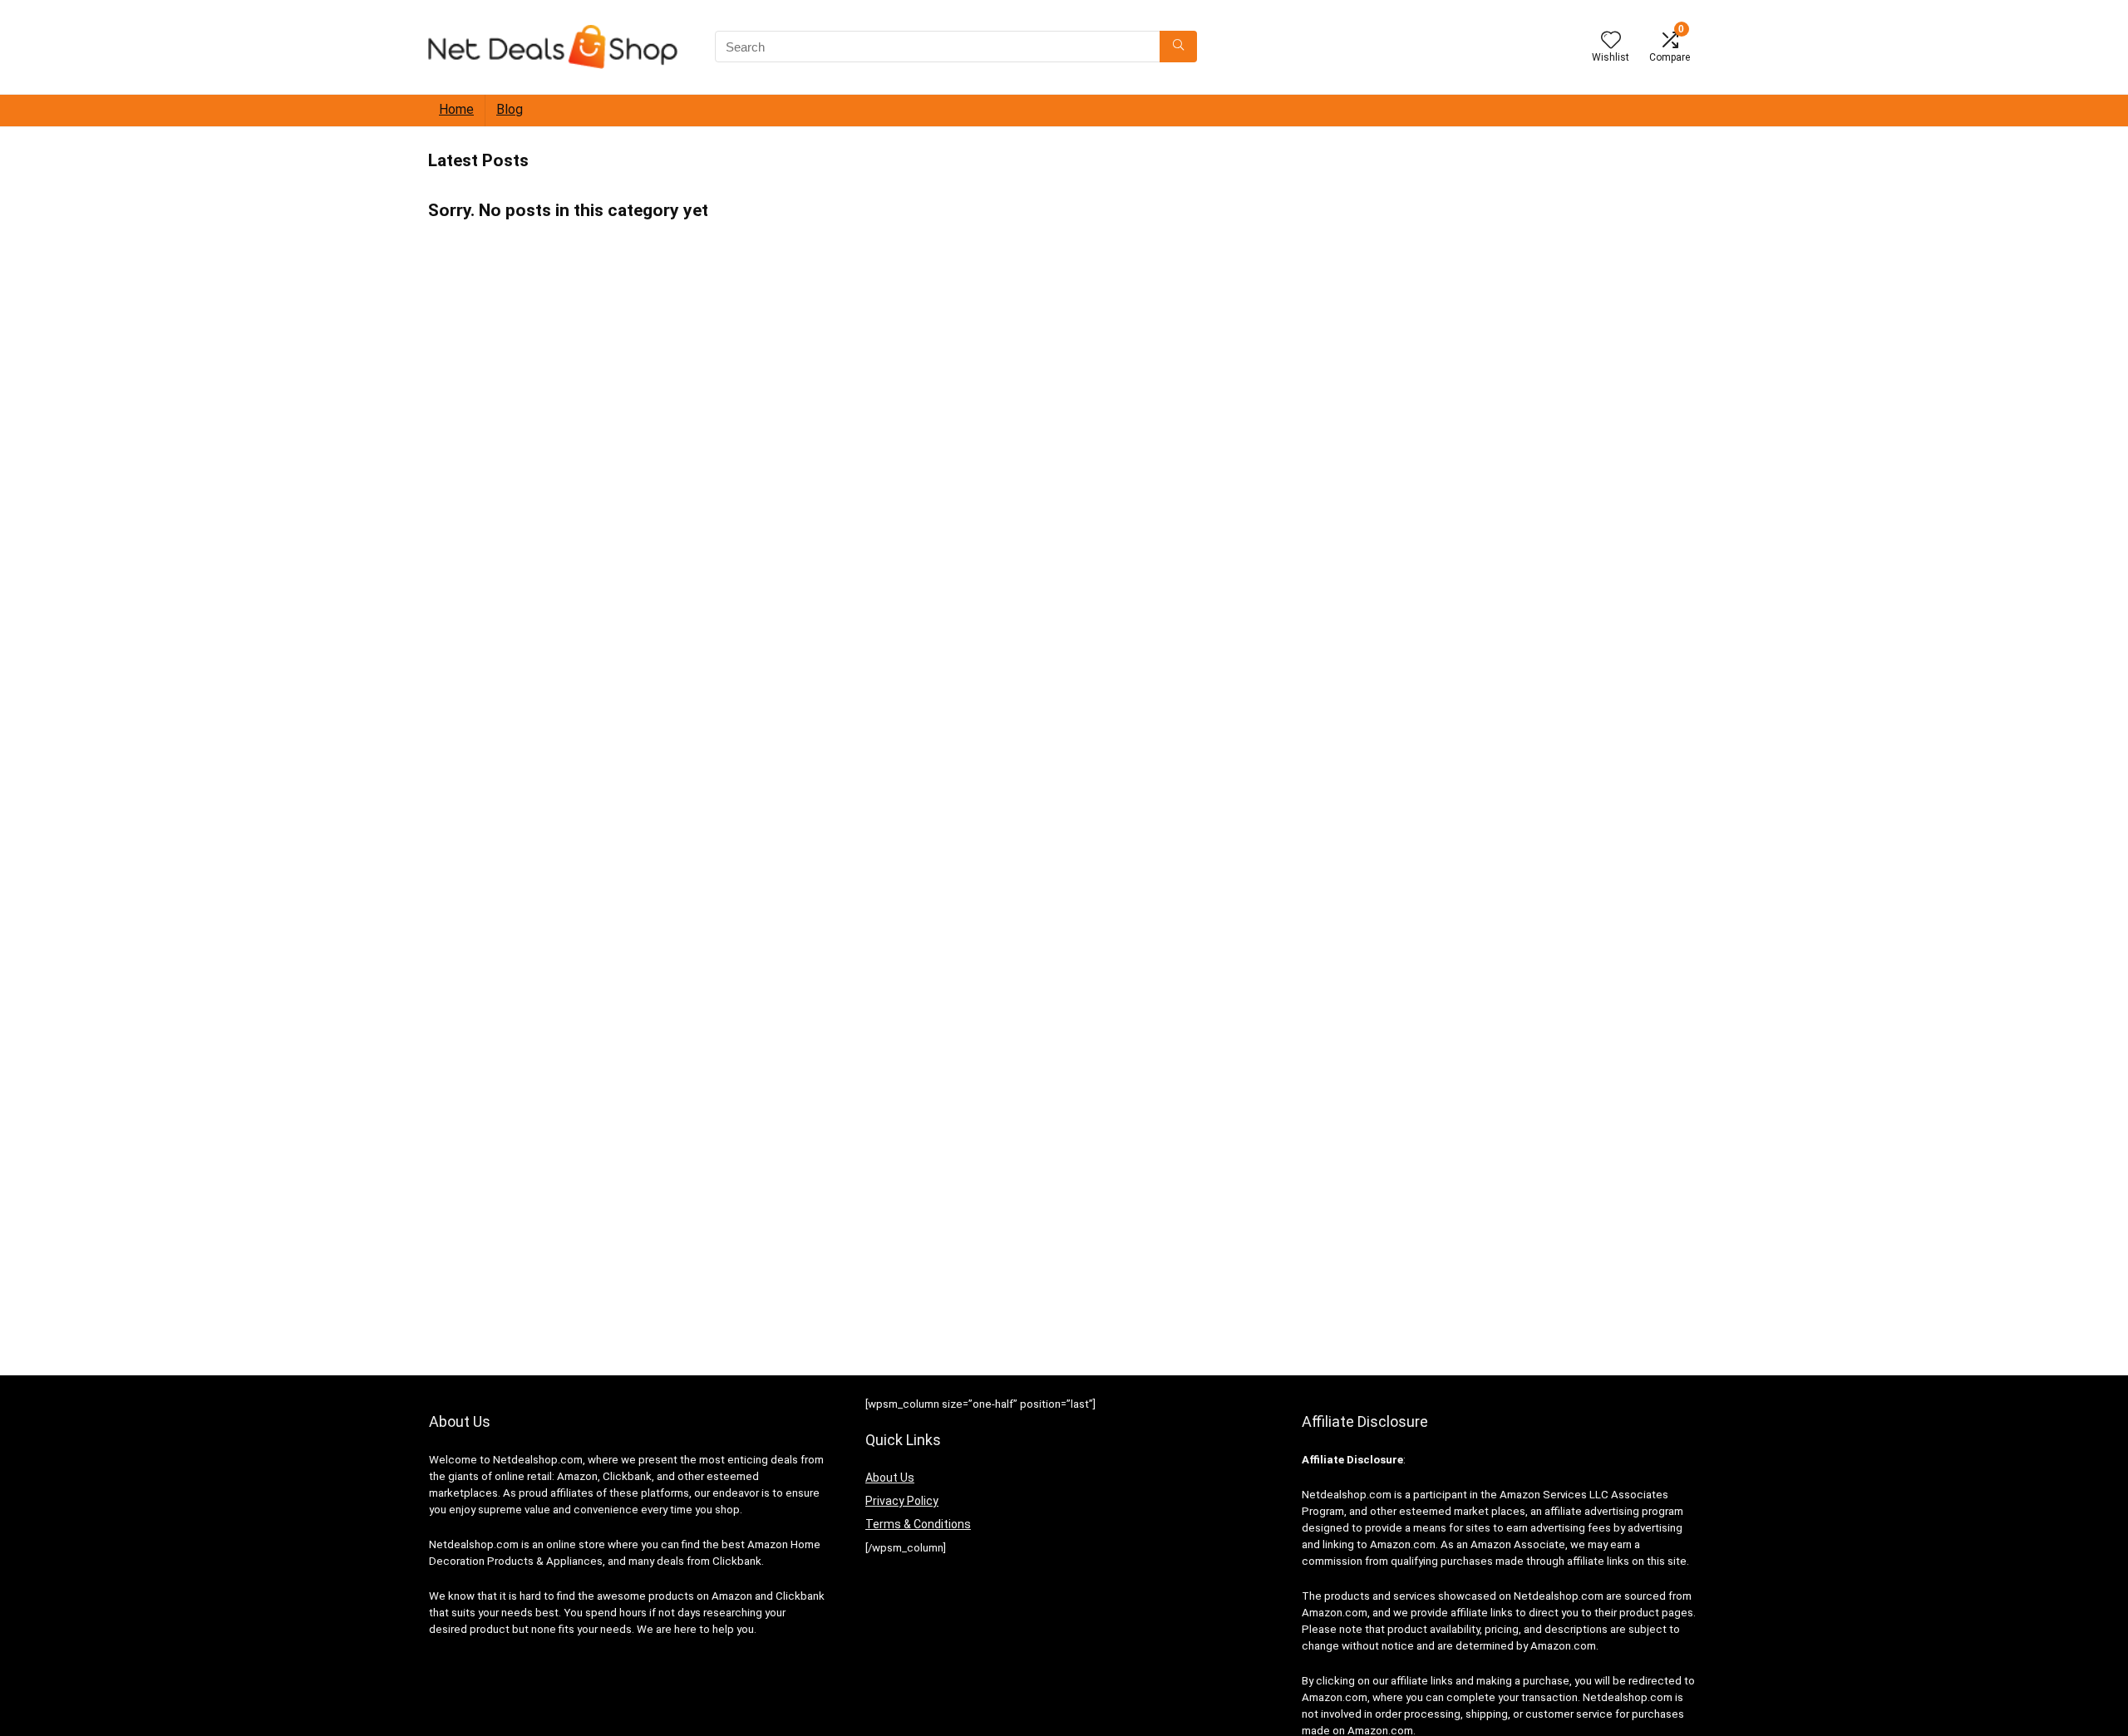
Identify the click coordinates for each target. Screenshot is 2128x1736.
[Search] (1178, 47)
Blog (510, 109)
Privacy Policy (902, 1501)
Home (456, 109)
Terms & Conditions (918, 1524)
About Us (890, 1478)
